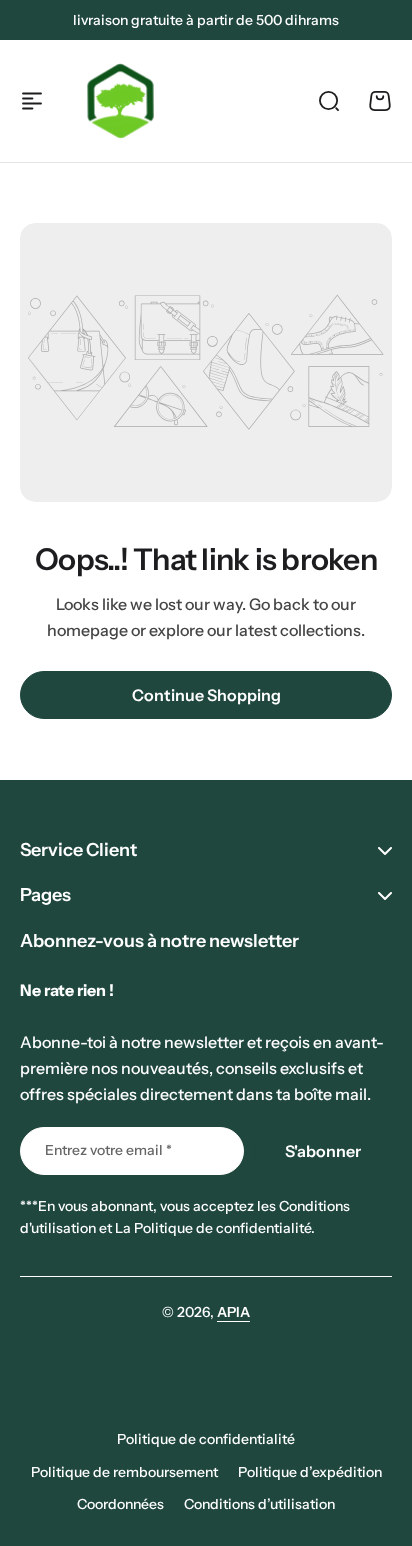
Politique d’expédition (310, 1472)
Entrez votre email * (108, 1150)
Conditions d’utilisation (259, 1504)
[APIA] (121, 101)
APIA (233, 1312)
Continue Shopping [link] (206, 695)
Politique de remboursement (124, 1472)
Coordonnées (120, 1504)
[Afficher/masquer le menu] (32, 101)
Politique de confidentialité (206, 1439)
